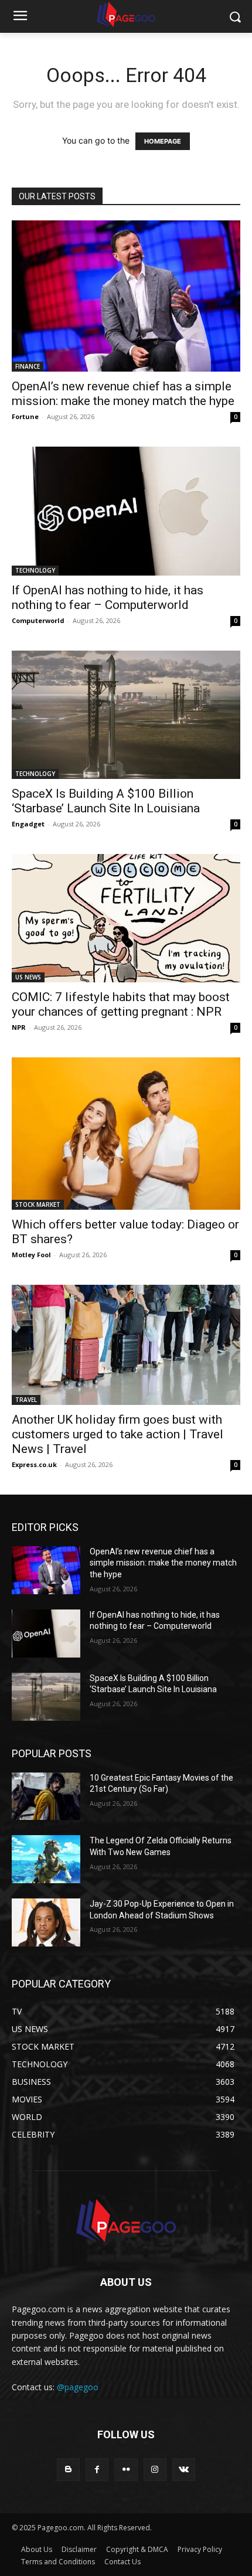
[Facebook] (97, 2470)
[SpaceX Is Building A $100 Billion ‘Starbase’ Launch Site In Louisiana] (126, 715)
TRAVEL (26, 1400)
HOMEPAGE (163, 141)
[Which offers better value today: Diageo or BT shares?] (126, 1134)
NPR (19, 1027)
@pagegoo (78, 2387)
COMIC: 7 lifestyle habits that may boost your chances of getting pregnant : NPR (121, 1004)
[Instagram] (155, 2470)
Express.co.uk (34, 1464)
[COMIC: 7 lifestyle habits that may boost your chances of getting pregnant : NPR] (126, 918)
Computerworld (38, 620)
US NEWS (28, 977)
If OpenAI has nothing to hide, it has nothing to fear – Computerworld (108, 598)
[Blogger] (68, 2470)
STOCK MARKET (38, 1204)
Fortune (25, 416)
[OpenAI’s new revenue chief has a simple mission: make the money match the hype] (126, 296)
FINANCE (28, 366)
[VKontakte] (184, 2470)
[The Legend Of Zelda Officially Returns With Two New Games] (46, 1859)
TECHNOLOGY (35, 570)
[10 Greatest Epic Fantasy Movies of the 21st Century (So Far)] (46, 1796)
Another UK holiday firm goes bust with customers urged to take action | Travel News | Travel (118, 1434)
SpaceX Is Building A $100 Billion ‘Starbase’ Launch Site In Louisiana (106, 801)
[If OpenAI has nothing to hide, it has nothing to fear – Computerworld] (126, 511)
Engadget (28, 824)
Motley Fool (31, 1255)
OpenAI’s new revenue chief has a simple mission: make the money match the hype (123, 394)
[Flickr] (126, 2470)
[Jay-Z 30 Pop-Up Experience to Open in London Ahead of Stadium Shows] (46, 1922)
